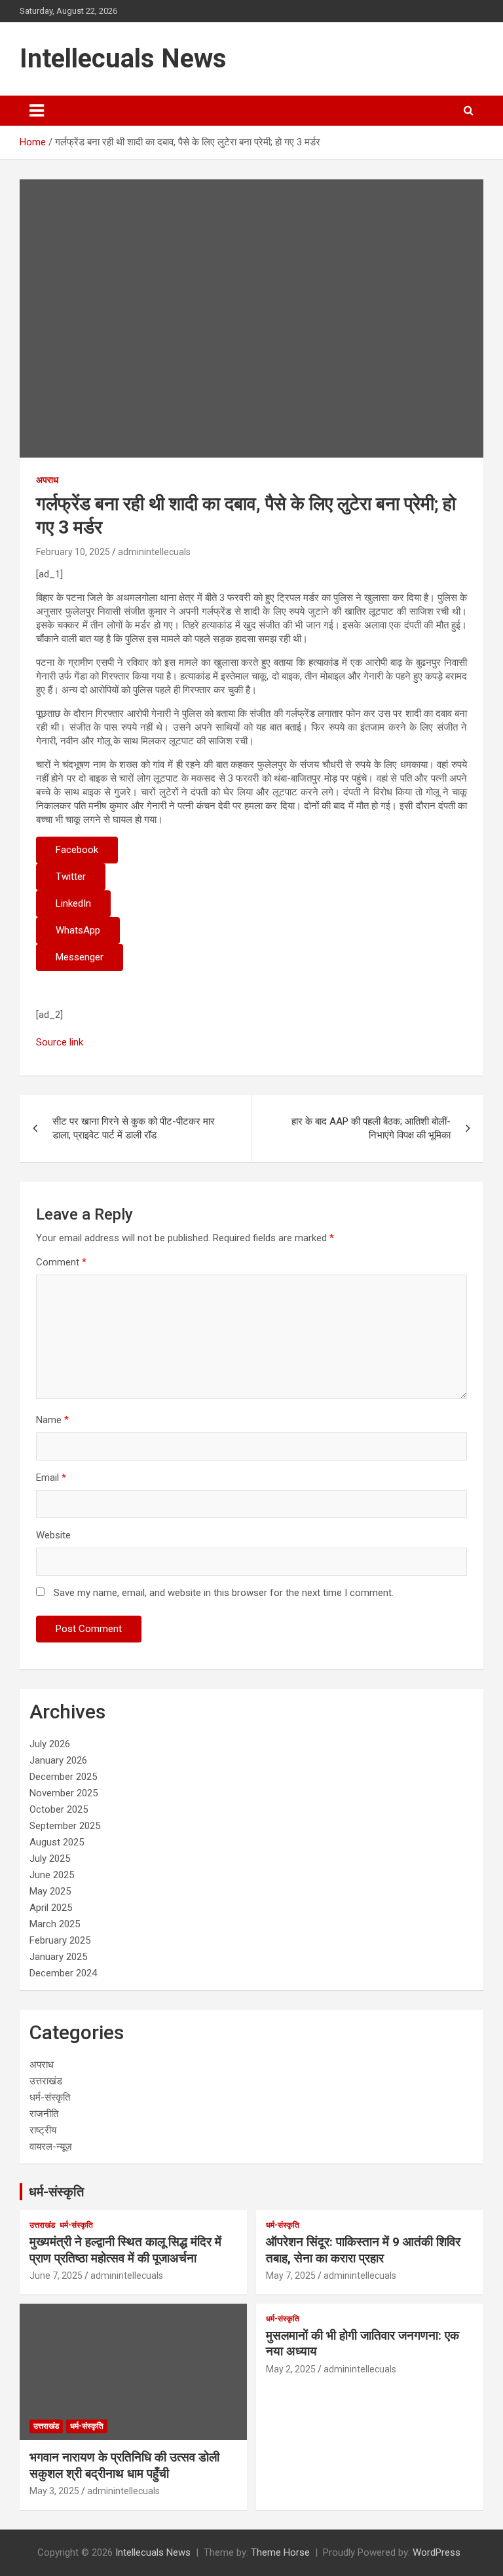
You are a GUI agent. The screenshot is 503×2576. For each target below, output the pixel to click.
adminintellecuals (154, 552)
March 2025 (55, 1924)
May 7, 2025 (291, 2276)
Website (53, 1535)
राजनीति (44, 2114)
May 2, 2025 (291, 2369)
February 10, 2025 (73, 552)
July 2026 (50, 1744)
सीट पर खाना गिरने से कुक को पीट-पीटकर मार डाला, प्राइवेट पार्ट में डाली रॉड (134, 1128)
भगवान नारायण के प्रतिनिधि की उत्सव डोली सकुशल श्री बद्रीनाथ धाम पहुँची (124, 2465)
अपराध (47, 480)
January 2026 (58, 1760)
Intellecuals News (123, 59)
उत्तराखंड (46, 2081)
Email (51, 1478)
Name (52, 1420)
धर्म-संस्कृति (50, 2097)
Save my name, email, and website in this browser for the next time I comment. (224, 1593)
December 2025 (63, 1777)
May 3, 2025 (54, 2491)
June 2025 (52, 1875)
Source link (60, 1042)
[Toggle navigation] (37, 111)
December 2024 (63, 1973)
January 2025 (58, 1957)
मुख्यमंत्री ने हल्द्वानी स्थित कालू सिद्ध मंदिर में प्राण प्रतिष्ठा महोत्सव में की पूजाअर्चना (125, 2250)
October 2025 (59, 1809)
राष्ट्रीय (43, 2130)
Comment (61, 1262)
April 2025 (51, 1908)
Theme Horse (280, 2552)
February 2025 (60, 1940)
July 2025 (50, 1859)
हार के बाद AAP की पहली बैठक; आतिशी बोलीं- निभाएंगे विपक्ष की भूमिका (371, 1128)
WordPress (437, 2552)
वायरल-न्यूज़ (51, 2147)
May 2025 (50, 1891)
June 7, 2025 (56, 2276)
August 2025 (57, 1842)
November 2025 (64, 1793)
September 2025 (65, 1826)
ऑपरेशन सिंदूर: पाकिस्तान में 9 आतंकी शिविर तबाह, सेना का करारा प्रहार (363, 2250)
